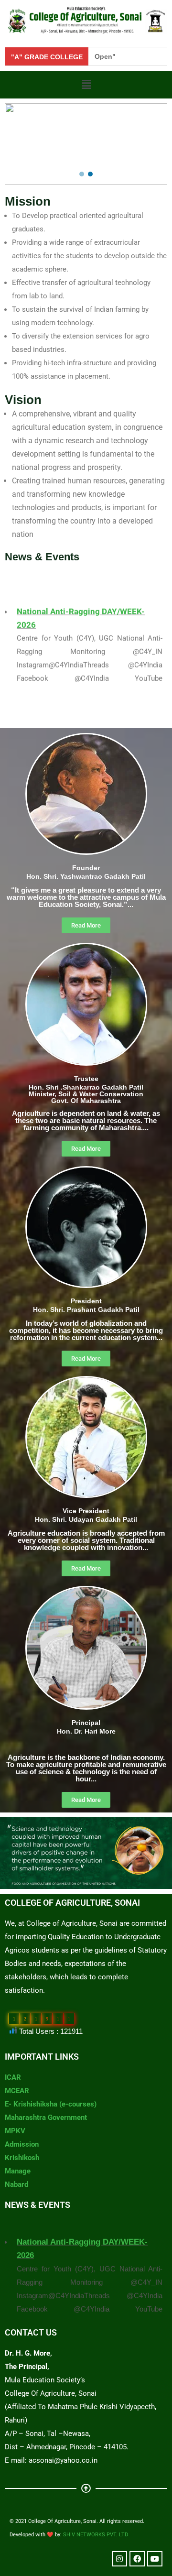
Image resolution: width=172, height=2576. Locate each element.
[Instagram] (119, 2559)
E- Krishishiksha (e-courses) (51, 2104)
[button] (86, 85)
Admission (22, 2144)
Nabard (16, 2184)
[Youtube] (155, 2559)
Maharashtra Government (46, 2118)
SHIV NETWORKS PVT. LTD (96, 2535)
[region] (86, 144)
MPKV (15, 2131)
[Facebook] (137, 2559)
